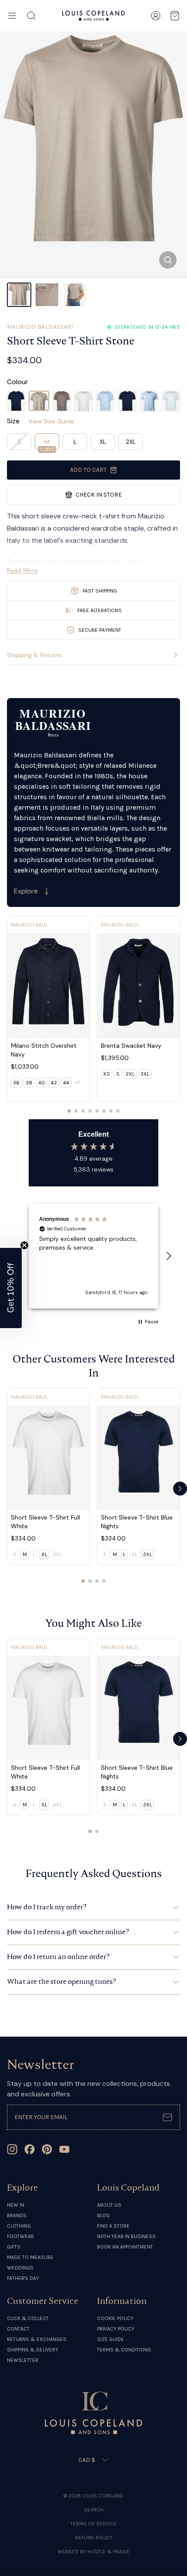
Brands (17, 2215)
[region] (93, 1256)
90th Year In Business (126, 2236)
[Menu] (12, 16)
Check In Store (99, 495)
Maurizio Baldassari (40, 327)
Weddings (20, 2268)
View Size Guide (51, 421)
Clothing (19, 2226)
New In (16, 2205)
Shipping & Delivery (33, 2350)
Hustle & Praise (109, 2552)
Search (94, 2510)
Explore (26, 891)
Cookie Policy (115, 2318)
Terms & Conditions (124, 2350)
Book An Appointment (125, 2247)
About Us (109, 2205)
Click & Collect (28, 2318)
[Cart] (175, 16)
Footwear (20, 2236)
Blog (103, 2215)
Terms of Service (93, 2524)
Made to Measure (30, 2257)
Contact (18, 2329)
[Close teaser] (24, 1245)
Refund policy (94, 2538)
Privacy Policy (116, 2329)
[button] (168, 1256)
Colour (18, 382)
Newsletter (23, 2360)
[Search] (31, 16)
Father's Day (23, 2278)
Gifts (14, 2247)
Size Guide (110, 2339)
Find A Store (113, 2226)
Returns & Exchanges (37, 2339)
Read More (22, 570)
